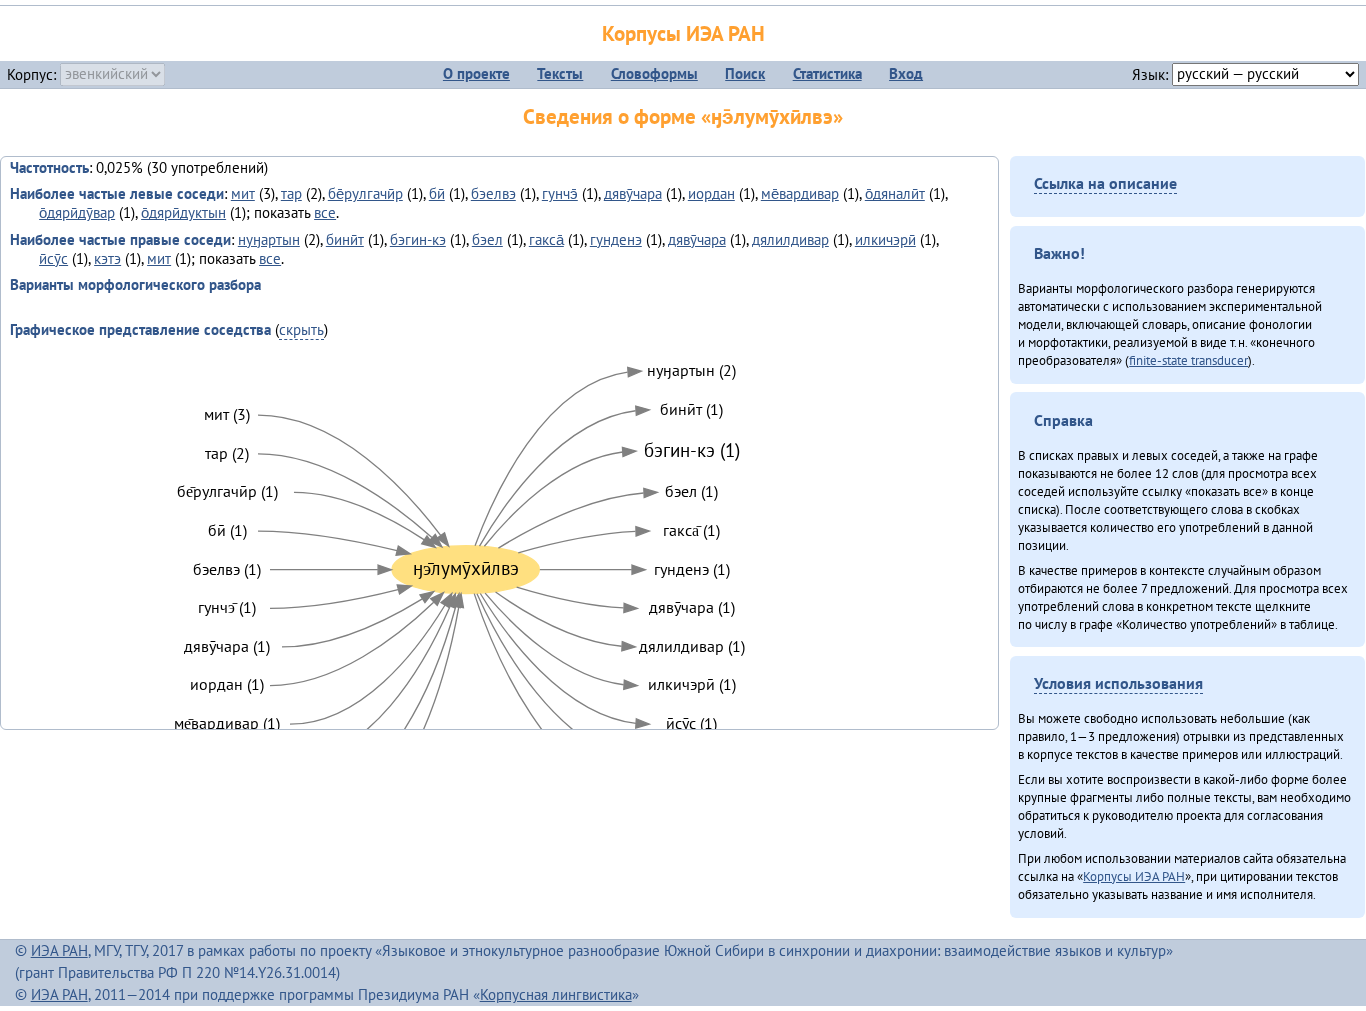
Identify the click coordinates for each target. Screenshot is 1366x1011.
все (325, 212)
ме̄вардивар (800, 193)
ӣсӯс (53, 258)
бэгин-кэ (418, 239)
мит (243, 193)
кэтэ (107, 258)
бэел (487, 239)
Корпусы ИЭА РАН (683, 33)
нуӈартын (269, 239)
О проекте (476, 73)
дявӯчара (633, 193)
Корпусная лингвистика (556, 994)
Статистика (827, 73)
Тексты (560, 73)
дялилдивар (790, 239)
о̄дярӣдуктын (183, 212)
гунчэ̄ (560, 193)
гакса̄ (546, 239)
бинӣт (345, 239)
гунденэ (616, 239)
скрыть (301, 329)
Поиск (745, 73)
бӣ (437, 193)
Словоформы (654, 73)
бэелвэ (493, 193)
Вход (906, 73)
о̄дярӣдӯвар (77, 212)
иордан (711, 193)
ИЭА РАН (59, 950)
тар (291, 193)
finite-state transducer (1188, 360)
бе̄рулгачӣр (365, 193)
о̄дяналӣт (895, 193)
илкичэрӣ (885, 239)
